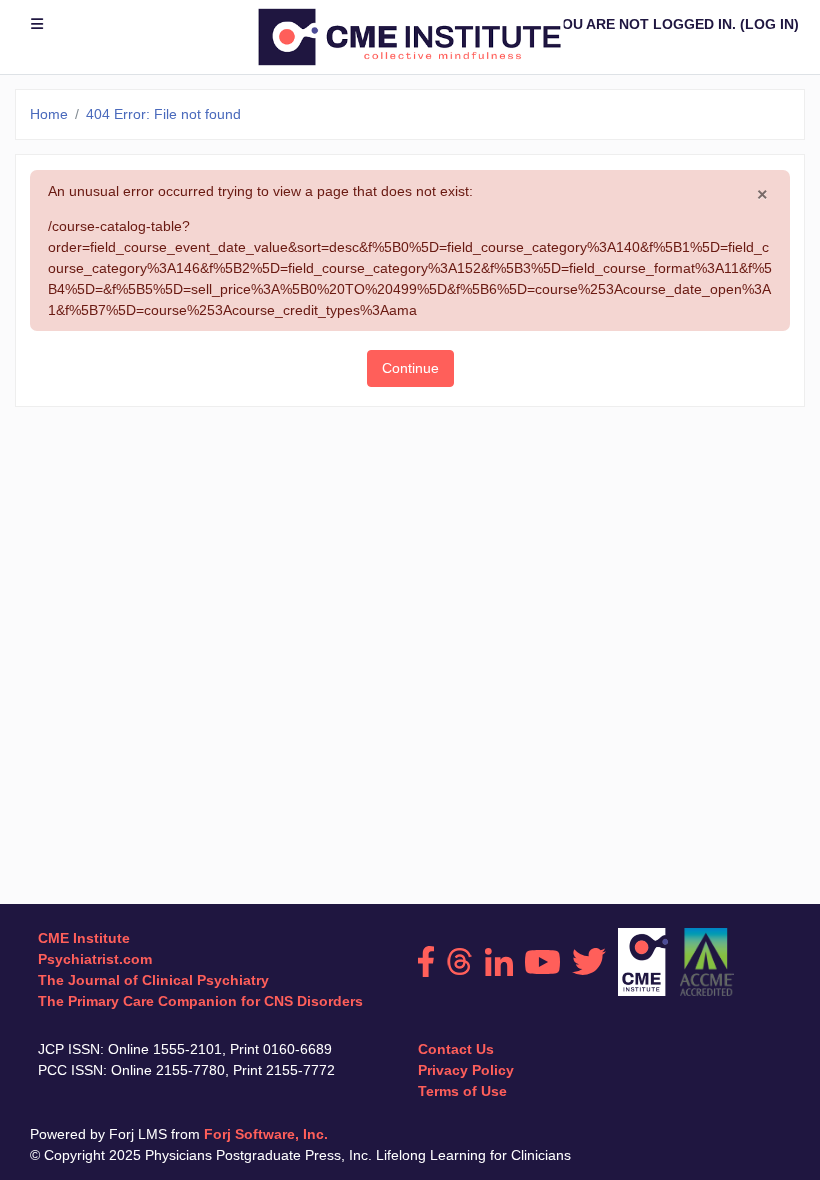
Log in (769, 24)
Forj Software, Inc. (266, 1134)
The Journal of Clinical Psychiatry (153, 980)
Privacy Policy (466, 1070)
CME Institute (84, 938)
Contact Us (456, 1049)
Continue (410, 368)
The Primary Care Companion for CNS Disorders (200, 1001)
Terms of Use (462, 1091)
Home (49, 114)
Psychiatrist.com (95, 959)
